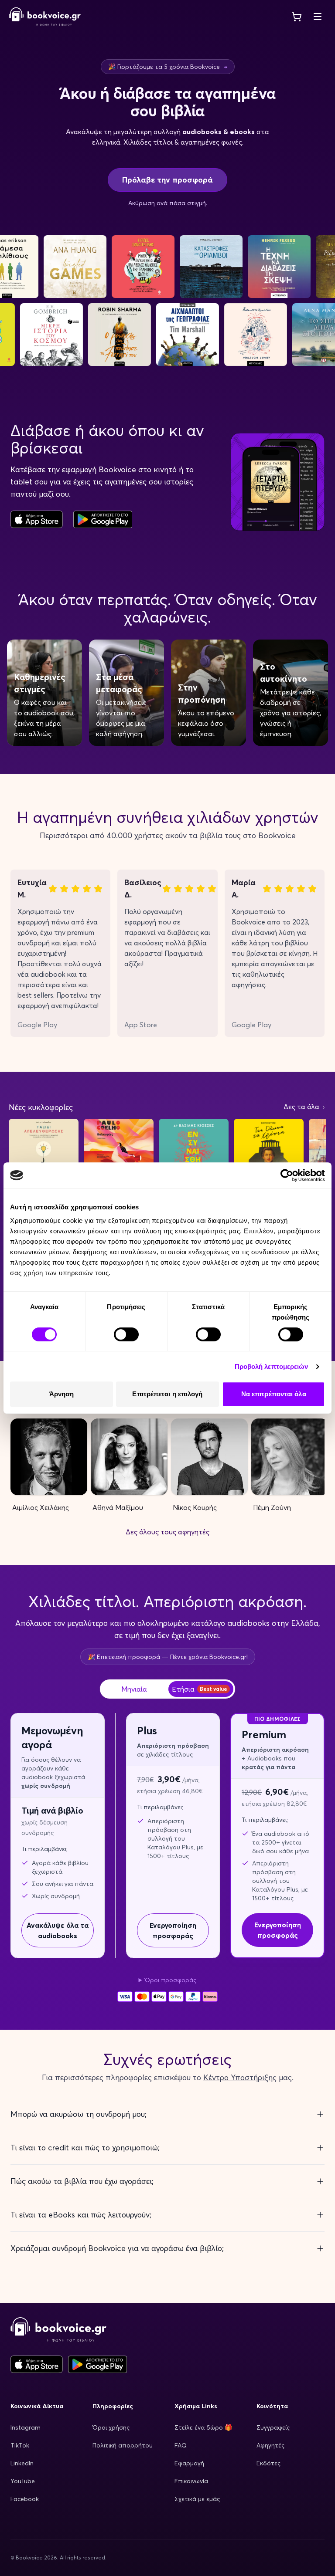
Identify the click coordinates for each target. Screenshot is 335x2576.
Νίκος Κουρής (195, 1507)
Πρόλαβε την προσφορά (167, 180)
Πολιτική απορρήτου (123, 2445)
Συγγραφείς (273, 2427)
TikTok (20, 2445)
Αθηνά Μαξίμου (118, 1507)
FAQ (181, 2445)
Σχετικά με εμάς (197, 2499)
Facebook (25, 2499)
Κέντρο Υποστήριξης (240, 2077)
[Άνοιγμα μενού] (318, 17)
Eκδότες (268, 2463)
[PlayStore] (103, 519)
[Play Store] (97, 2364)
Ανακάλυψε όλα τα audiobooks (58, 1930)
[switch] (126, 1334)
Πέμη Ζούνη (272, 1507)
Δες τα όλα (302, 1107)
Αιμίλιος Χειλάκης (41, 1507)
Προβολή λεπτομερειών (272, 1366)
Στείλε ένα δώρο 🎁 (203, 2427)
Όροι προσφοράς (171, 1980)
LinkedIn (22, 2463)
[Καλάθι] (297, 17)
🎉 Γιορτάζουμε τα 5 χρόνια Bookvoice (168, 67)
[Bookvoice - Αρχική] (45, 17)
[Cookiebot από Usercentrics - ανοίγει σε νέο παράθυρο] (287, 1175)
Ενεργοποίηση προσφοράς (173, 1930)
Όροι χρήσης (111, 2427)
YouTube (23, 2481)
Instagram (26, 2427)
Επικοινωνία (191, 2481)
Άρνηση (62, 1394)
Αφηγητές (270, 2445)
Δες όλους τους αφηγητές (167, 1532)
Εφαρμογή (189, 2463)
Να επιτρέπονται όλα (274, 1394)
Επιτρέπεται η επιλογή (167, 1394)
